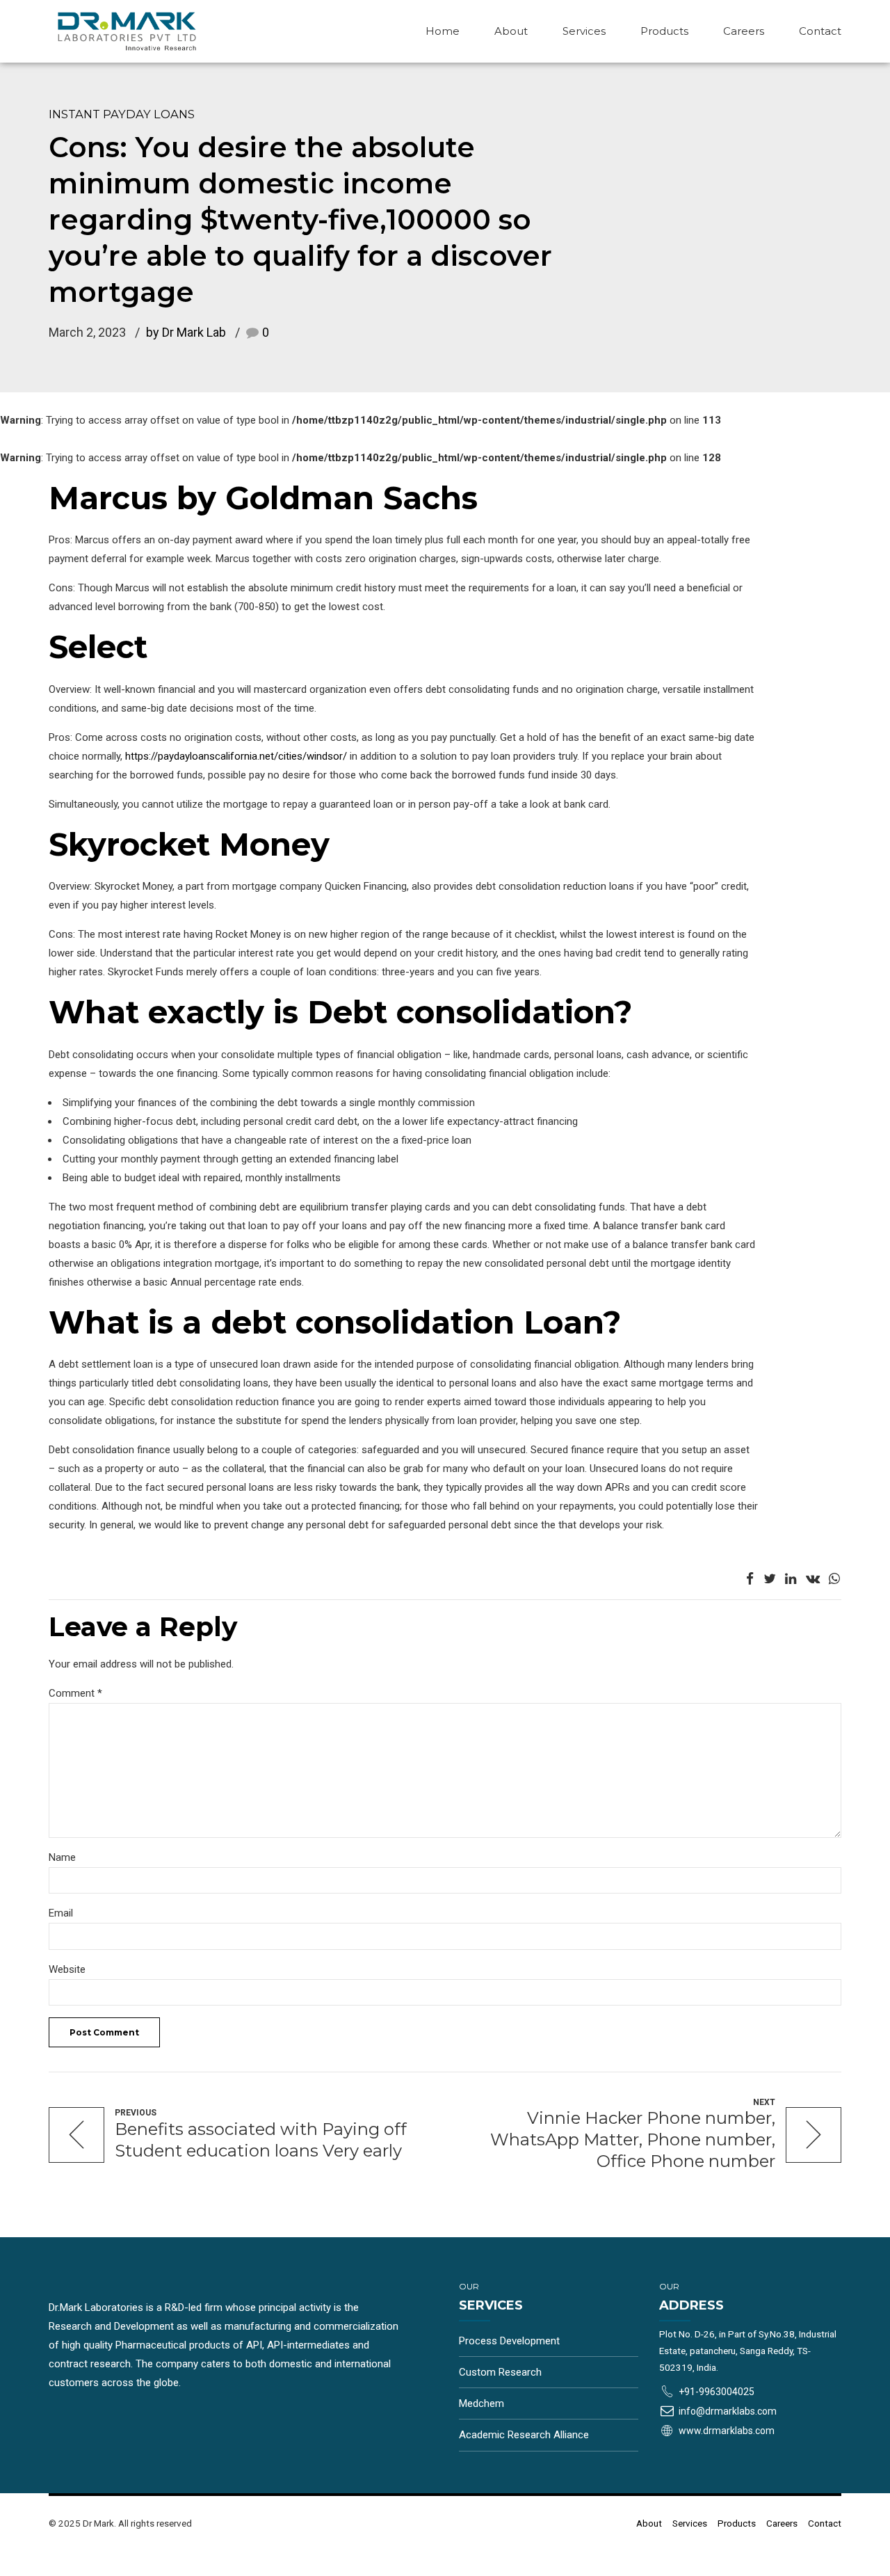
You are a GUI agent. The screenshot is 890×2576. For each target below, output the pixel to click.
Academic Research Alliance (524, 2435)
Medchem (482, 2403)
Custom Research (500, 2372)
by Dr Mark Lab (186, 332)
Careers (744, 31)
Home (443, 31)
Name (62, 1857)
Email (61, 1913)
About (511, 31)
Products (664, 31)
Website (67, 1969)
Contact (820, 31)
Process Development (509, 2341)
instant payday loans (122, 114)
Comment (75, 1693)
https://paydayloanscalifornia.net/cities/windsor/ (236, 756)
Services (584, 31)
